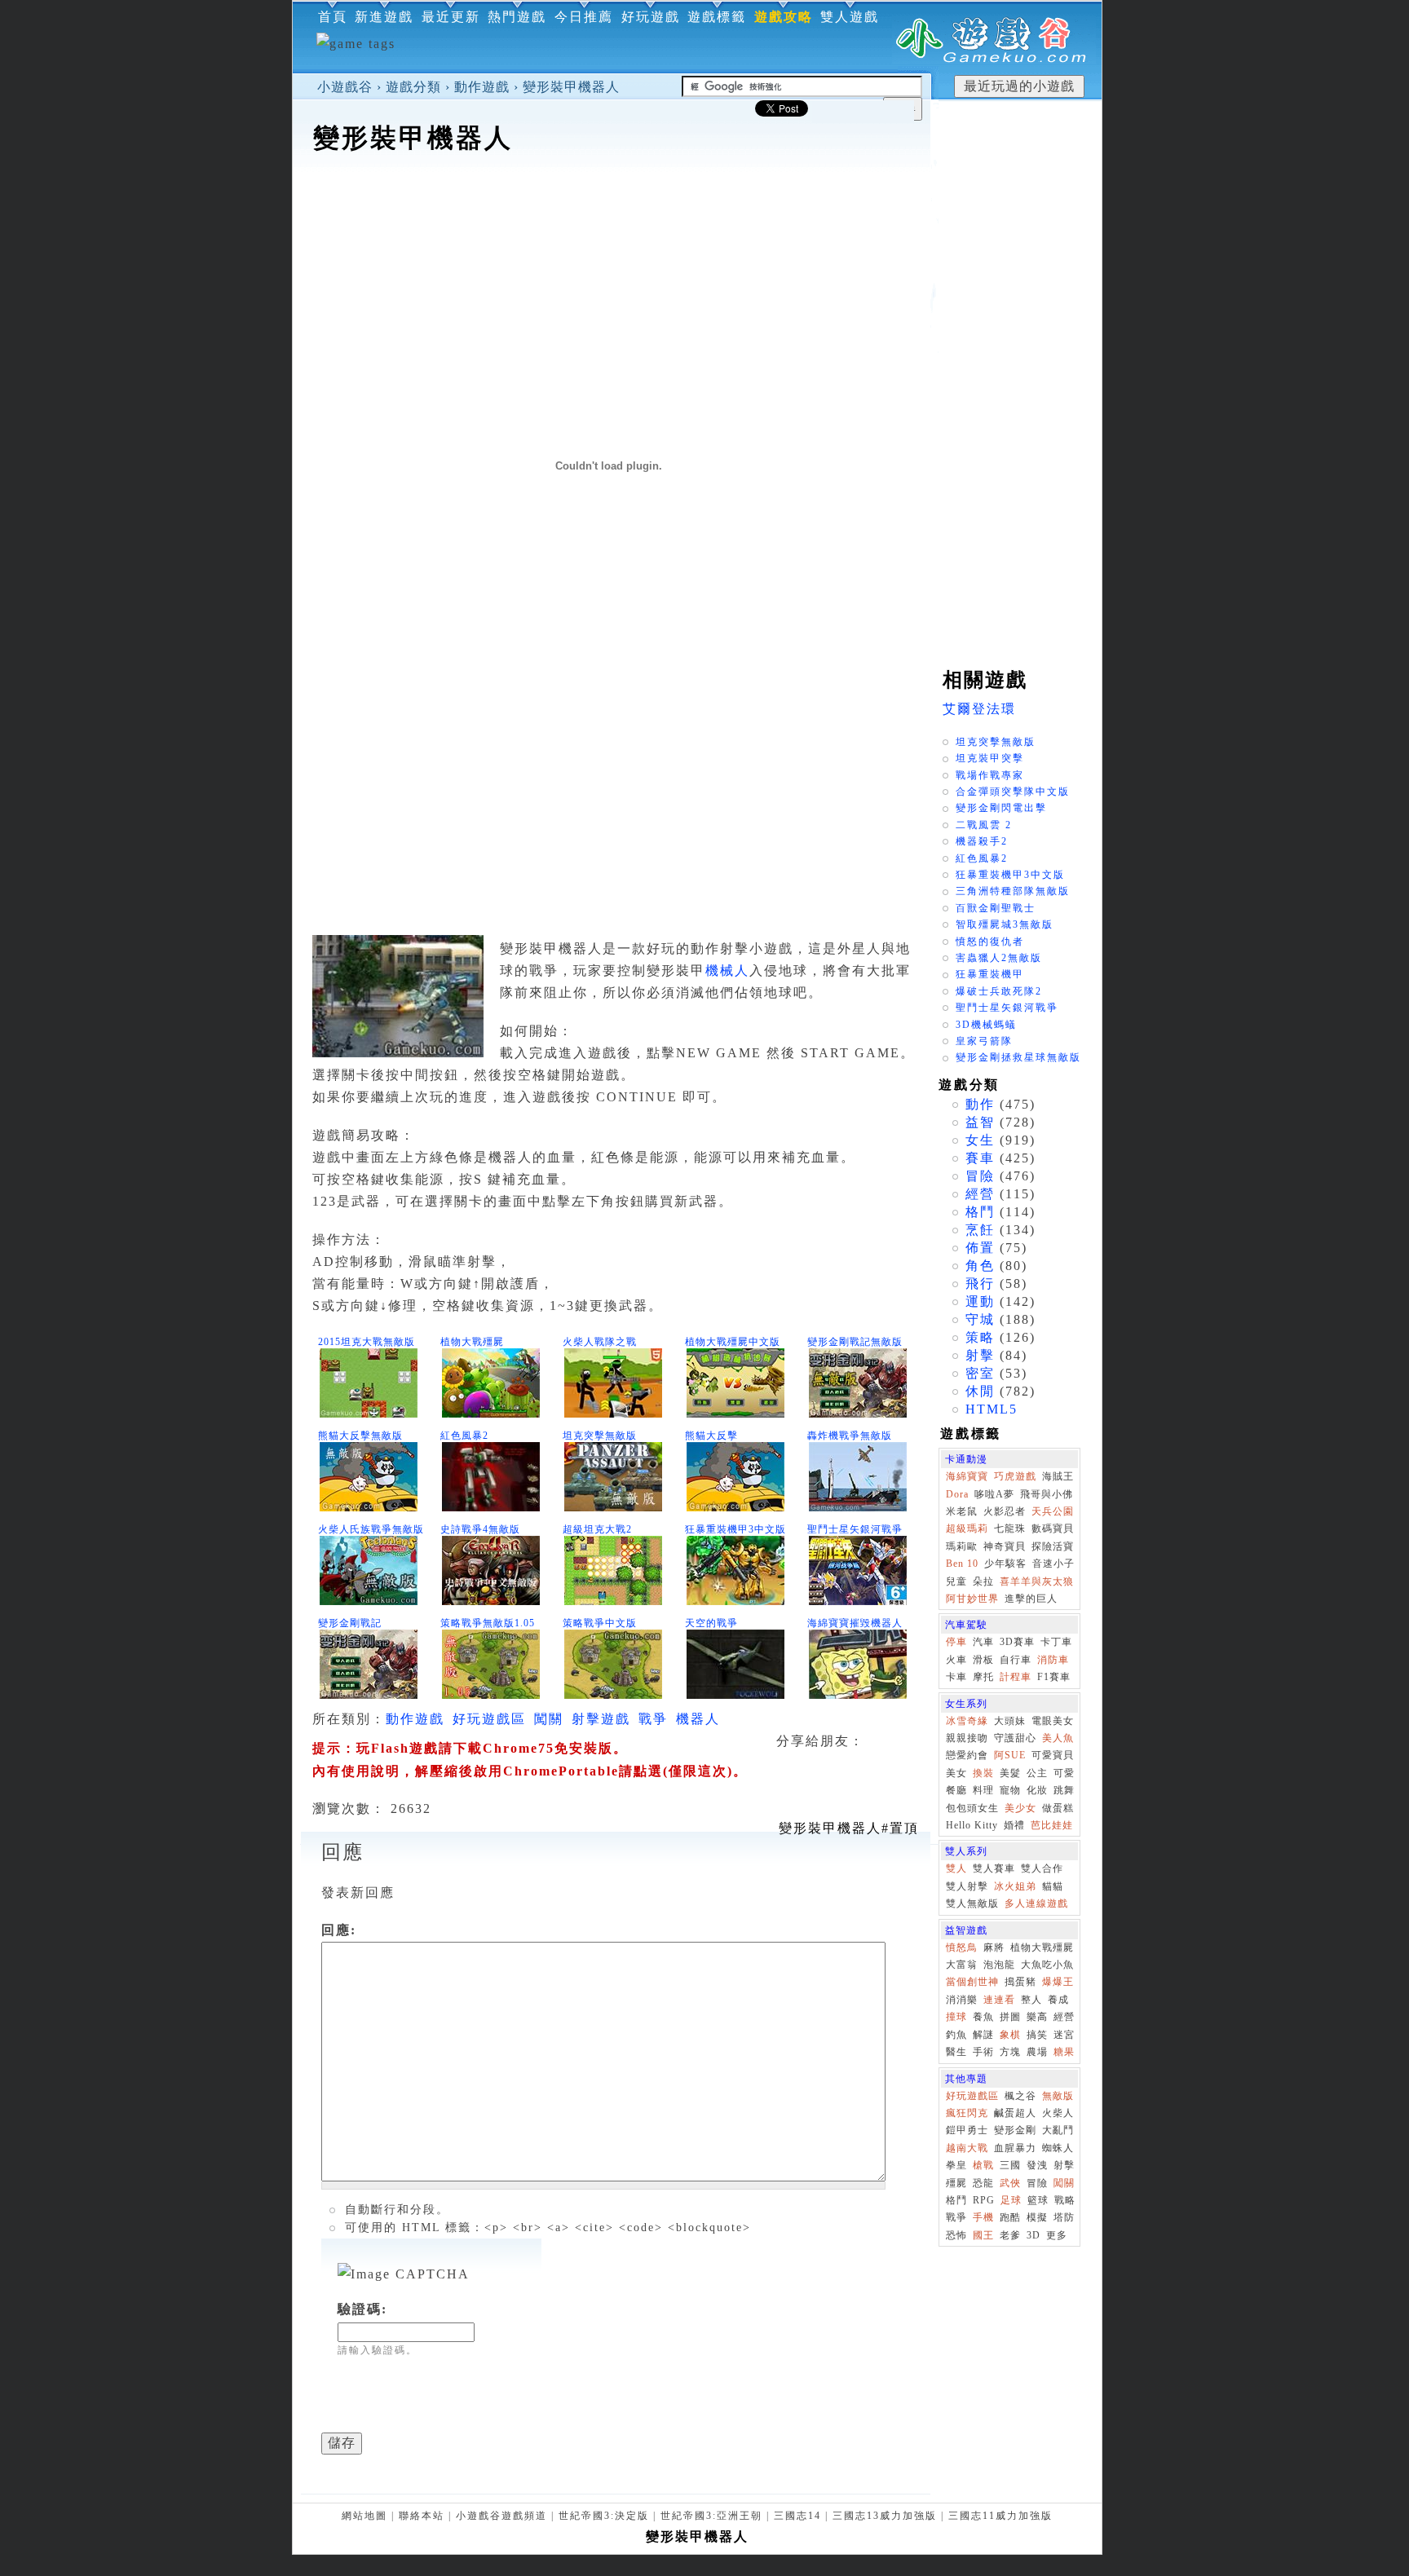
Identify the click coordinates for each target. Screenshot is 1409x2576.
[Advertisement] (612, 207)
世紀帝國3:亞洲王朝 (711, 2516)
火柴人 (1058, 2113)
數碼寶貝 (1053, 1528)
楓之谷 (1020, 2096)
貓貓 (1053, 1886)
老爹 (1010, 2235)
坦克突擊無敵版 (600, 1436)
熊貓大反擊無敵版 (360, 1436)
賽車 (980, 1158)
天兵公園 (1053, 1511)
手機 (983, 2217)
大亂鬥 (1058, 2130)
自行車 (1016, 1660)
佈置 (980, 1248)
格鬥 (980, 1212)
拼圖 (1010, 2017)
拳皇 (956, 2165)
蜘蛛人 (1058, 2148)
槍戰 (983, 2165)
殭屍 (956, 2183)
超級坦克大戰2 (597, 1529)
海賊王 (1058, 1476)
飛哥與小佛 (1047, 1494)
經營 (980, 1194)
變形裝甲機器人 (571, 87)
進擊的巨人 (1031, 1599)
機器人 (698, 1719)
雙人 (956, 1868)
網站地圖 (364, 2516)
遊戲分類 (413, 87)
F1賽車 (1054, 1677)
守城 (980, 1319)
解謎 (983, 2035)
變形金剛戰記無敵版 (855, 1342)
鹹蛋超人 (1015, 2113)
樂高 (1037, 2017)
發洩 (1037, 2165)
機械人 (727, 970)
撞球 (956, 2017)
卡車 (956, 1677)
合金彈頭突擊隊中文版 (1013, 792)
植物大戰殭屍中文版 (733, 1342)
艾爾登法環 (979, 709)
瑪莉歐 (962, 1546)
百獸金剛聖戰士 (996, 908)
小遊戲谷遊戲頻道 (501, 2516)
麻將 (994, 1947)
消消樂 (962, 2000)
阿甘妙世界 (972, 1599)
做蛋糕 (1058, 1808)
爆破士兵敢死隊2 (999, 991)
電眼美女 (1053, 1721)
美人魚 (1058, 1738)
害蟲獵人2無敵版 (999, 958)
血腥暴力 (1015, 2148)
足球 (1011, 2200)
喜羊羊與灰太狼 (1037, 1581)
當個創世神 (972, 1982)
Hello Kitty (972, 1825)
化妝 (1037, 1790)
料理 (983, 1790)
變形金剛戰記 (350, 1623)
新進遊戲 (384, 17)
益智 (980, 1122)
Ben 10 (962, 1564)
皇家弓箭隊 (984, 1041)
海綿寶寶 (967, 1476)
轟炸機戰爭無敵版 (850, 1436)
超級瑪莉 (967, 1528)
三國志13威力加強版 (885, 2516)
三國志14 (797, 2516)
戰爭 (653, 1719)
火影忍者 (1005, 1511)
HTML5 (992, 1409)
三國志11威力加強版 (1000, 2516)
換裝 (983, 1773)
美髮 (1010, 1773)
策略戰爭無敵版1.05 (488, 1623)
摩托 (983, 1677)
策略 (980, 1337)
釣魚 (956, 2035)
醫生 (956, 2052)
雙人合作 (1042, 1868)
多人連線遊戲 (1036, 1903)
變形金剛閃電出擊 (1001, 808)
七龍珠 (1010, 1528)
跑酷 (1010, 2217)
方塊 (1010, 2052)
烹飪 (980, 1230)
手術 (983, 2052)
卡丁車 (1056, 1642)
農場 (1037, 2052)
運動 (980, 1301)
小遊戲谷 (345, 87)
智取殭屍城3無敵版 (1005, 924)
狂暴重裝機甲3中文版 (735, 1529)
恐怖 (956, 2235)
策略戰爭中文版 (600, 1623)
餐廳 (956, 1790)
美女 (956, 1773)
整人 (1031, 2000)
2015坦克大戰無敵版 (367, 1342)
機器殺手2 (982, 841)
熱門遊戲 (517, 17)
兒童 (956, 1581)
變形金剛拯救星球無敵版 (1018, 1057)
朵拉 (983, 1581)
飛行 (980, 1284)
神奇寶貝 (1005, 1546)
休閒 (980, 1391)
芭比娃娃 (1052, 1825)
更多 (1057, 2235)
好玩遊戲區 (489, 1719)
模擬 (1037, 2217)
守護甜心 (1015, 1738)
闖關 (549, 1719)
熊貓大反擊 (711, 1436)
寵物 (1010, 1790)
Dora (957, 1494)
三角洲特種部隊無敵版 (1013, 891)
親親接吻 (967, 1738)
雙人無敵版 (972, 1903)
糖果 (1064, 2052)
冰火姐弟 (1015, 1886)
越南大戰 (967, 2148)
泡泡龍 (999, 1965)
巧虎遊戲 (1015, 1476)
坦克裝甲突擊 (990, 758)
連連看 (999, 2000)
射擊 (980, 1355)
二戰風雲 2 (984, 825)
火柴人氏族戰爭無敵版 (371, 1529)
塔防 (1064, 2217)
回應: (339, 1930)
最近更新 (451, 17)
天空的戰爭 (711, 1623)
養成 (1058, 2000)
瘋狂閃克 (967, 2113)
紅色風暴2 (464, 1436)
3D (1034, 2235)
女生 (980, 1140)
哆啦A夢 (994, 1494)
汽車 (983, 1642)
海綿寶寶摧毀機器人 (855, 1623)
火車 (956, 1660)
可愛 (1064, 1773)
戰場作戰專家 (990, 775)
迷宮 (1064, 2035)
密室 (980, 1373)
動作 (980, 1104)
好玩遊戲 (651, 17)
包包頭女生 (972, 1808)
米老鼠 (962, 1511)
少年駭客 (1005, 1564)
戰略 (1065, 2200)
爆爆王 (1058, 1982)
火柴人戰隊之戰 (600, 1342)
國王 (983, 2235)
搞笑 (1037, 2035)
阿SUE (1010, 1755)
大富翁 (962, 1965)
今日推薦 (584, 17)
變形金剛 (1015, 2130)
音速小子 (1053, 1564)
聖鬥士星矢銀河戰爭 (855, 1529)
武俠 (1010, 2183)
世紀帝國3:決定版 (604, 2516)
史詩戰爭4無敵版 (480, 1529)
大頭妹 (1010, 1721)
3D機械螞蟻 (986, 1025)
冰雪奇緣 (967, 1721)
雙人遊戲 (850, 17)
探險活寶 (1053, 1546)
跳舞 (1064, 1790)
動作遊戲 (482, 87)
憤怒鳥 (962, 1947)
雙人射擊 (967, 1886)
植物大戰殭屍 (472, 1342)
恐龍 (983, 2183)
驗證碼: (362, 2309)
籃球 (1038, 2200)
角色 (980, 1266)
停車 (956, 1642)
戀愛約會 (967, 1755)
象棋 (1010, 2035)
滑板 (983, 1660)
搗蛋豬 (1020, 1982)
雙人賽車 (994, 1868)
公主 (1037, 1773)
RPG (984, 2200)
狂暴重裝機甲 (990, 974)
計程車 (1016, 1677)
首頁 (333, 17)
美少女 (1020, 1808)
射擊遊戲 (601, 1719)
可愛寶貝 (1053, 1755)
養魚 (983, 2017)
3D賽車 (1017, 1642)
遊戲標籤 (717, 17)
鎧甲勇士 (967, 2130)
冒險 (980, 1176)
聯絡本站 (422, 2516)
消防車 (1053, 1660)
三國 (1010, 2165)
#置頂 (849, 1828)
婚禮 (1014, 1825)
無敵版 (1058, 2096)
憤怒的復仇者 (990, 942)
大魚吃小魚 (1047, 1965)
